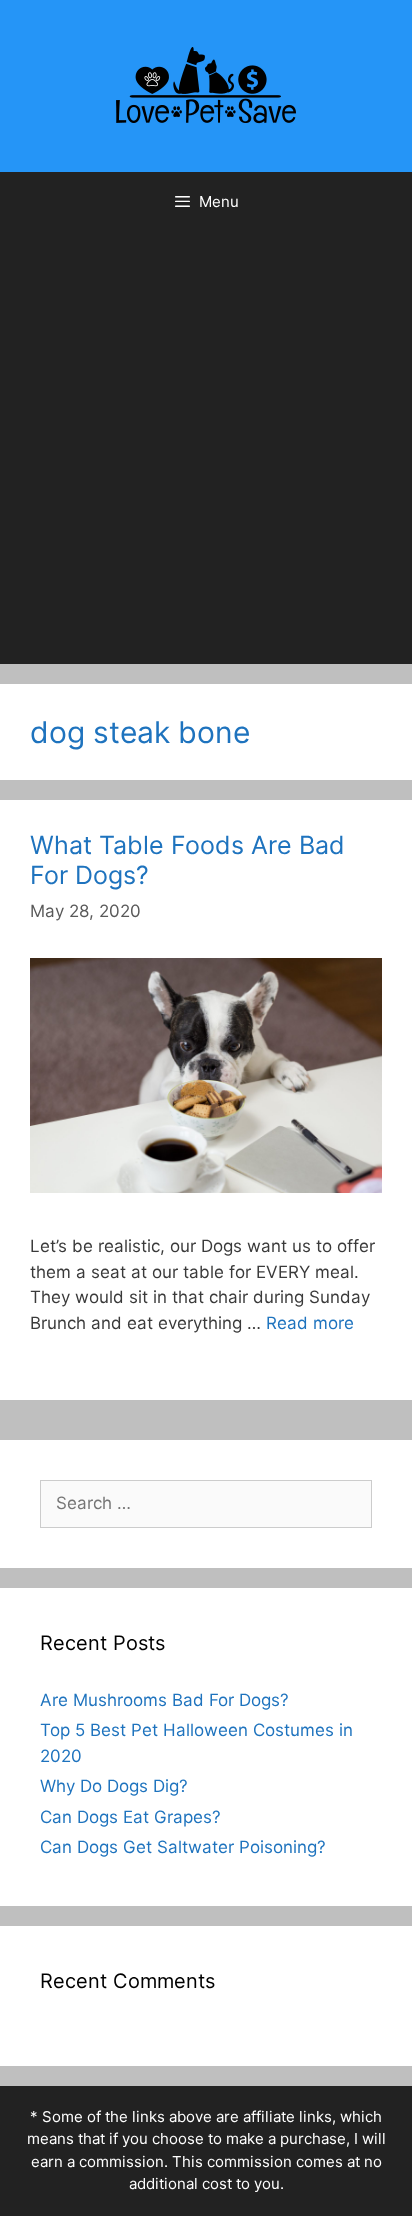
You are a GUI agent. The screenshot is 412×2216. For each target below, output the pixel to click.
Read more (310, 1323)
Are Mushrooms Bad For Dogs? (164, 1700)
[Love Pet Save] (206, 85)
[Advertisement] (206, 448)
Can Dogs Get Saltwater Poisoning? (183, 1847)
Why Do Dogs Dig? (114, 1786)
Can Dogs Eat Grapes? (130, 1817)
